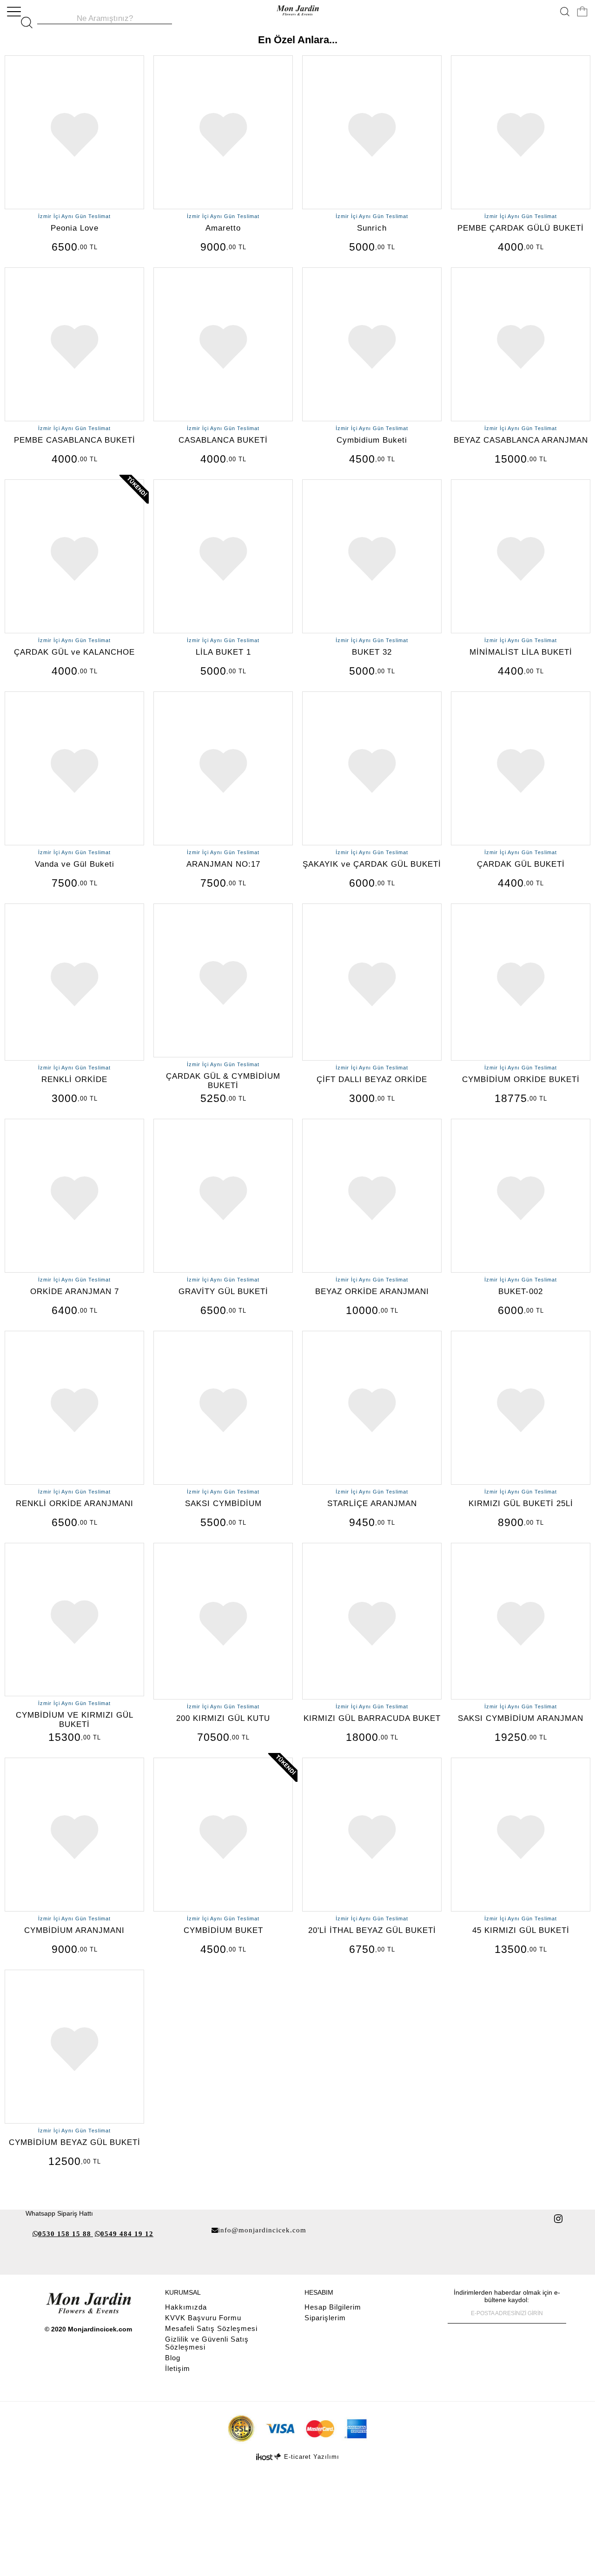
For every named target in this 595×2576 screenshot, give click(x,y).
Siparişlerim (325, 2318)
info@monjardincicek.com (262, 2230)
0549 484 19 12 (127, 2234)
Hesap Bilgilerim (333, 2307)
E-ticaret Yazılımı (312, 2457)
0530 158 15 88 (65, 2234)
